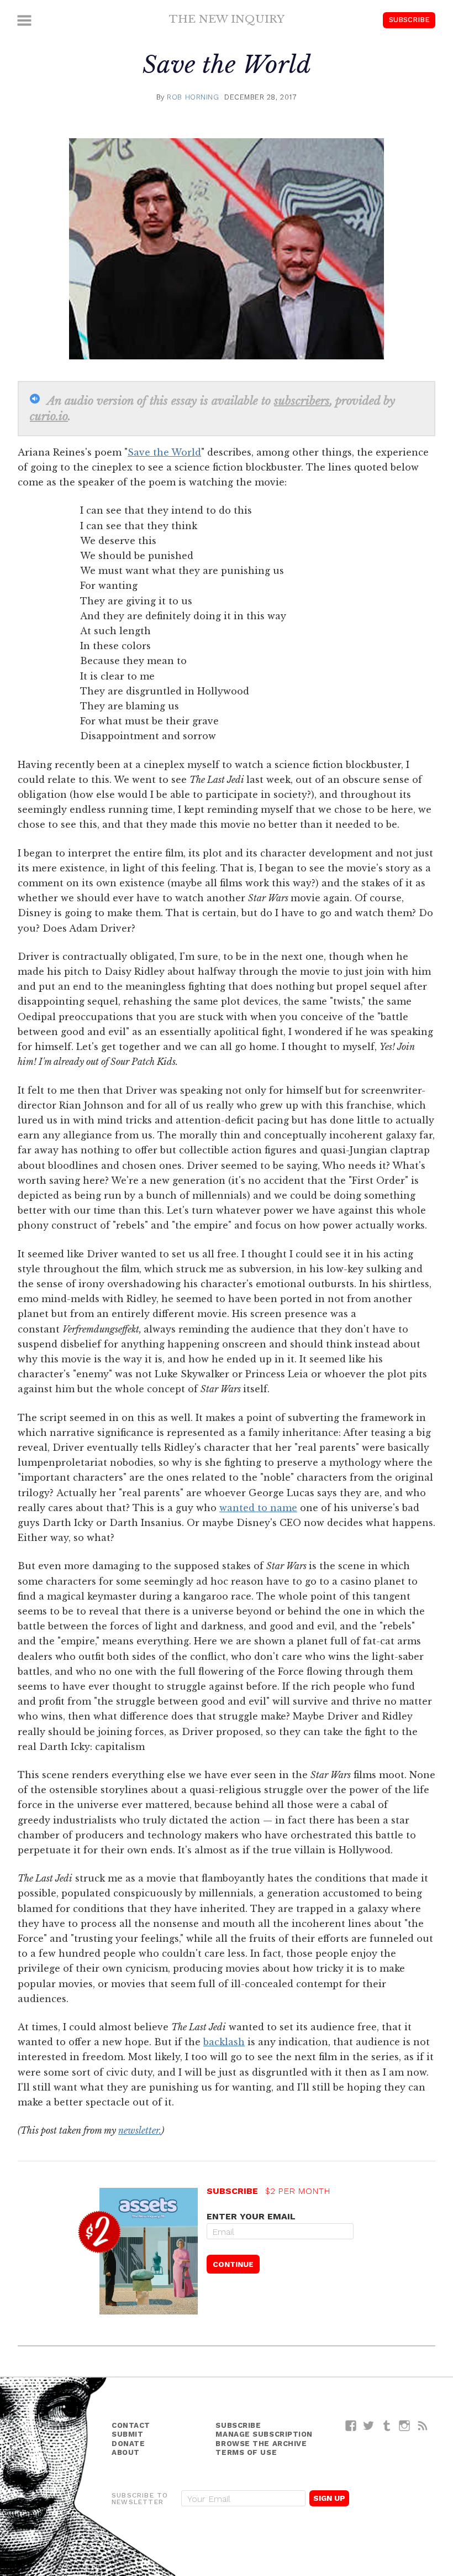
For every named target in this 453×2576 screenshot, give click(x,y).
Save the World (164, 452)
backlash (224, 2042)
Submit (127, 2434)
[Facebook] (351, 2425)
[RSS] (423, 2425)
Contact (131, 2425)
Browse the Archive (261, 2444)
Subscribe (409, 20)
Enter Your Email (251, 2216)
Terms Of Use (246, 2452)
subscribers (302, 401)
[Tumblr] (387, 2425)
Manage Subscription (264, 2434)
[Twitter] (369, 2425)
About (126, 2452)
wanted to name (258, 1508)
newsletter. (140, 2130)
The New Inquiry (227, 19)
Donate (128, 2444)
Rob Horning (193, 97)
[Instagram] (405, 2425)
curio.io (49, 416)
